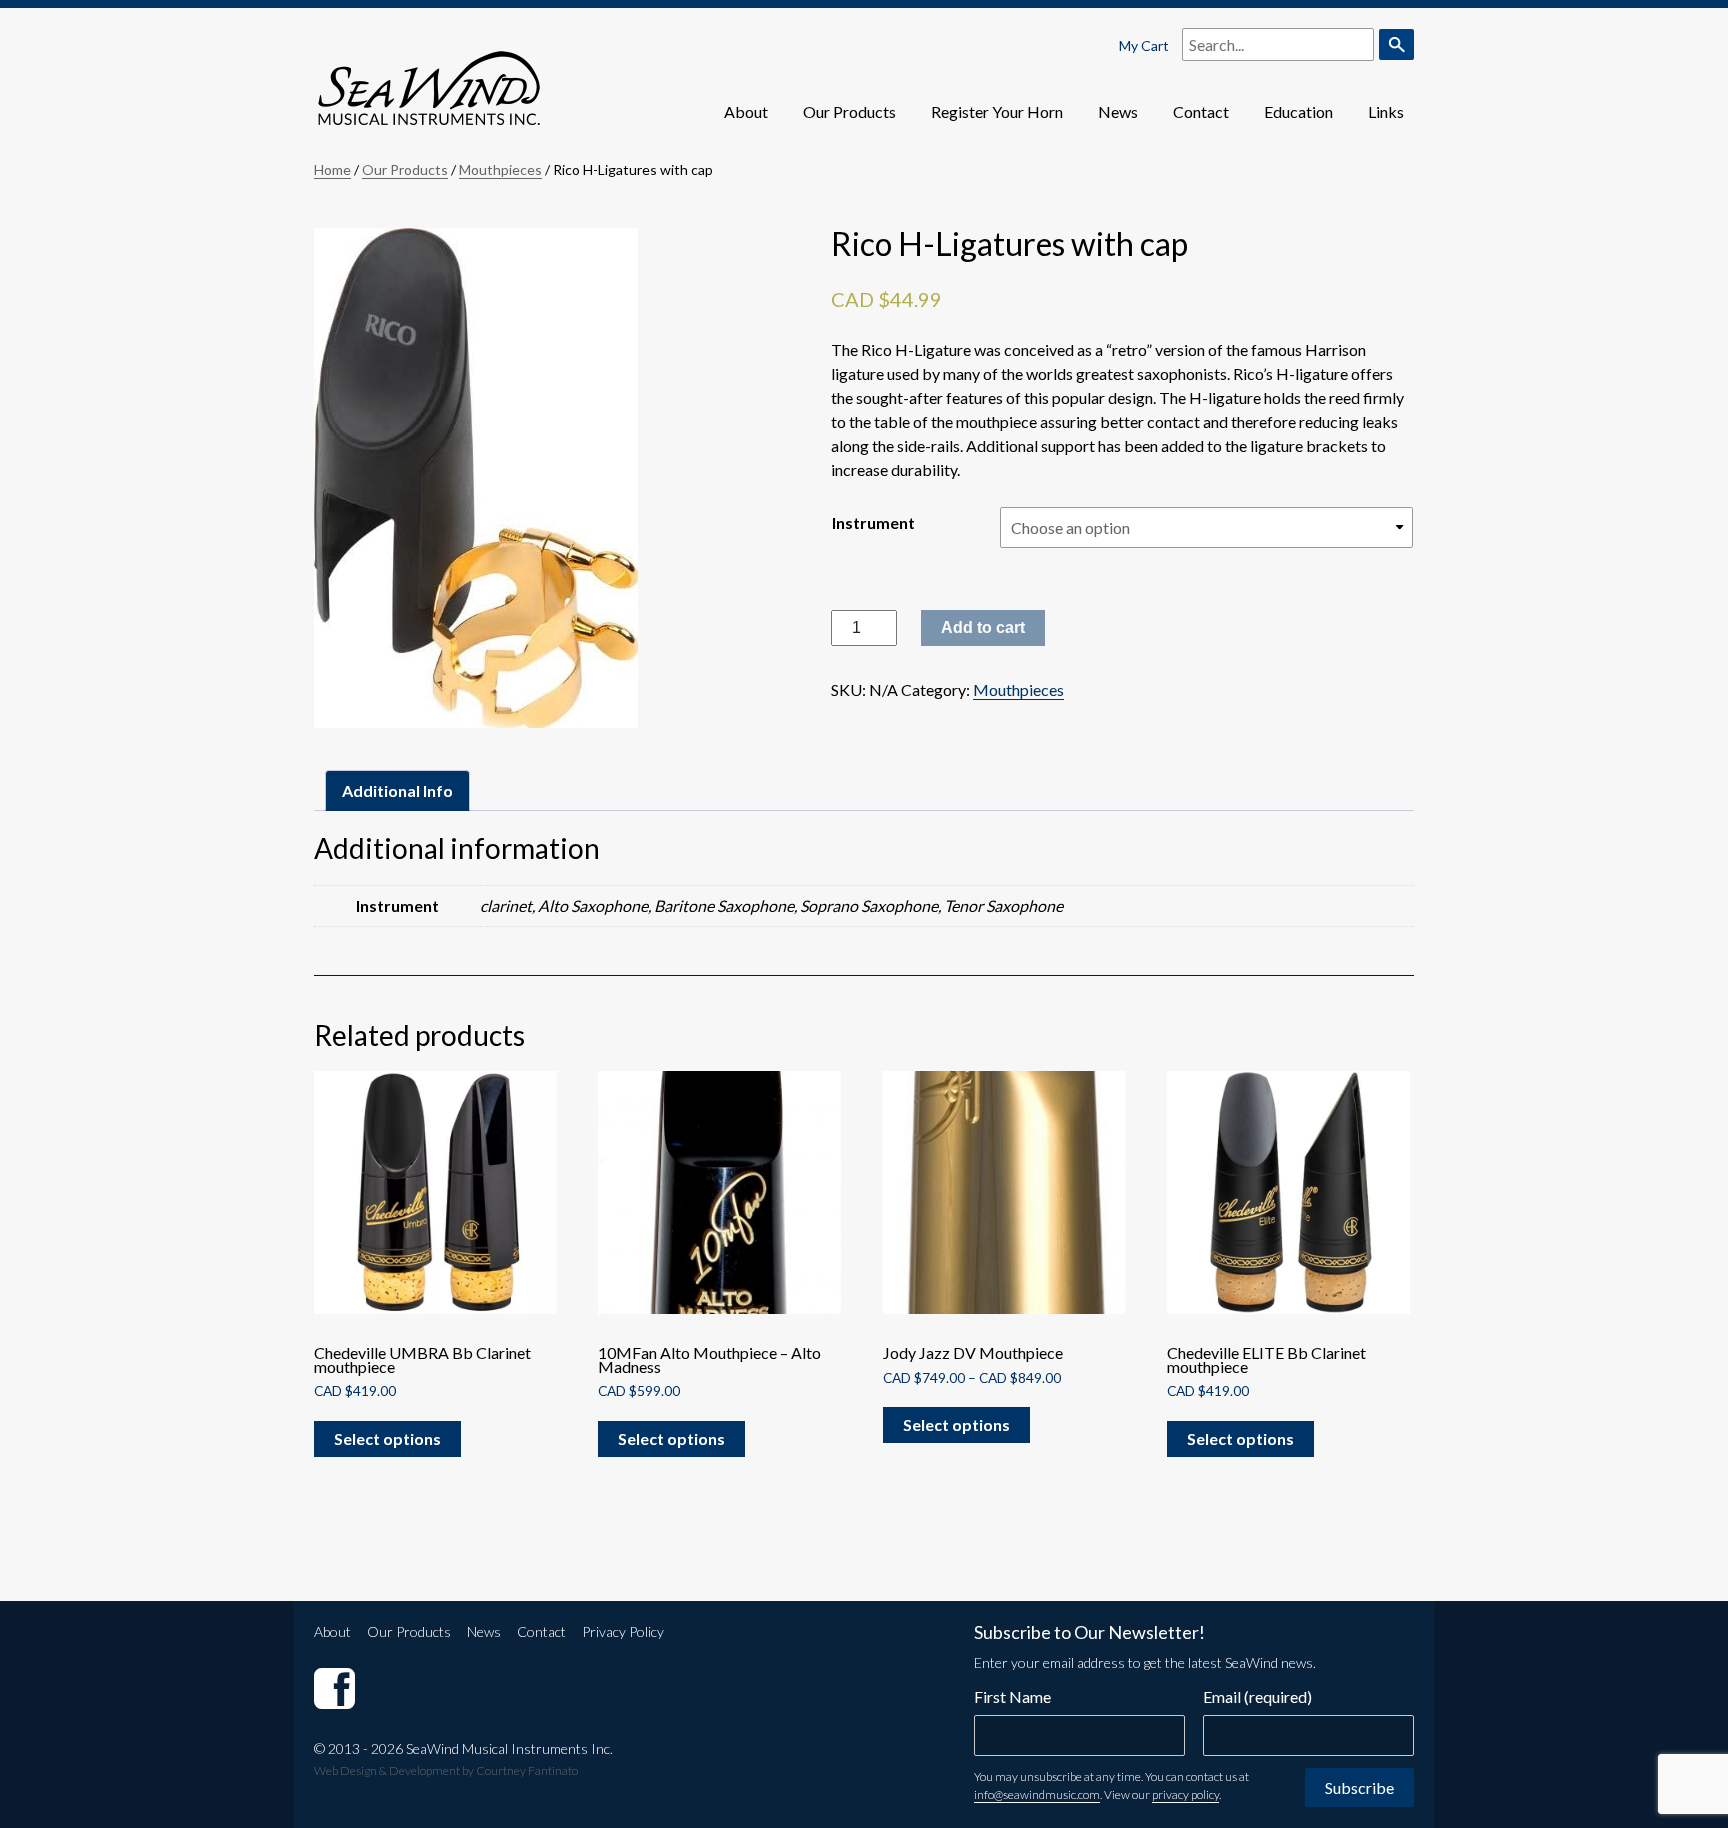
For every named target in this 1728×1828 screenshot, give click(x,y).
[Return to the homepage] (429, 73)
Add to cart (983, 627)
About (746, 111)
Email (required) (1257, 1696)
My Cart (1144, 45)
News (1118, 111)
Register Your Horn (997, 111)
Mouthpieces (500, 169)
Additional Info (397, 790)
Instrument (873, 522)
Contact (1201, 111)
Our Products (849, 111)
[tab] (397, 790)
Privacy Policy (623, 1631)
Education (1298, 111)
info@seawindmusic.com (1037, 1794)
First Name (1012, 1696)
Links (1386, 111)
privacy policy (1185, 1794)
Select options (387, 1438)
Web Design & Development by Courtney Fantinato (446, 1770)
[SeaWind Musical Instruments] (334, 1687)
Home (332, 169)
